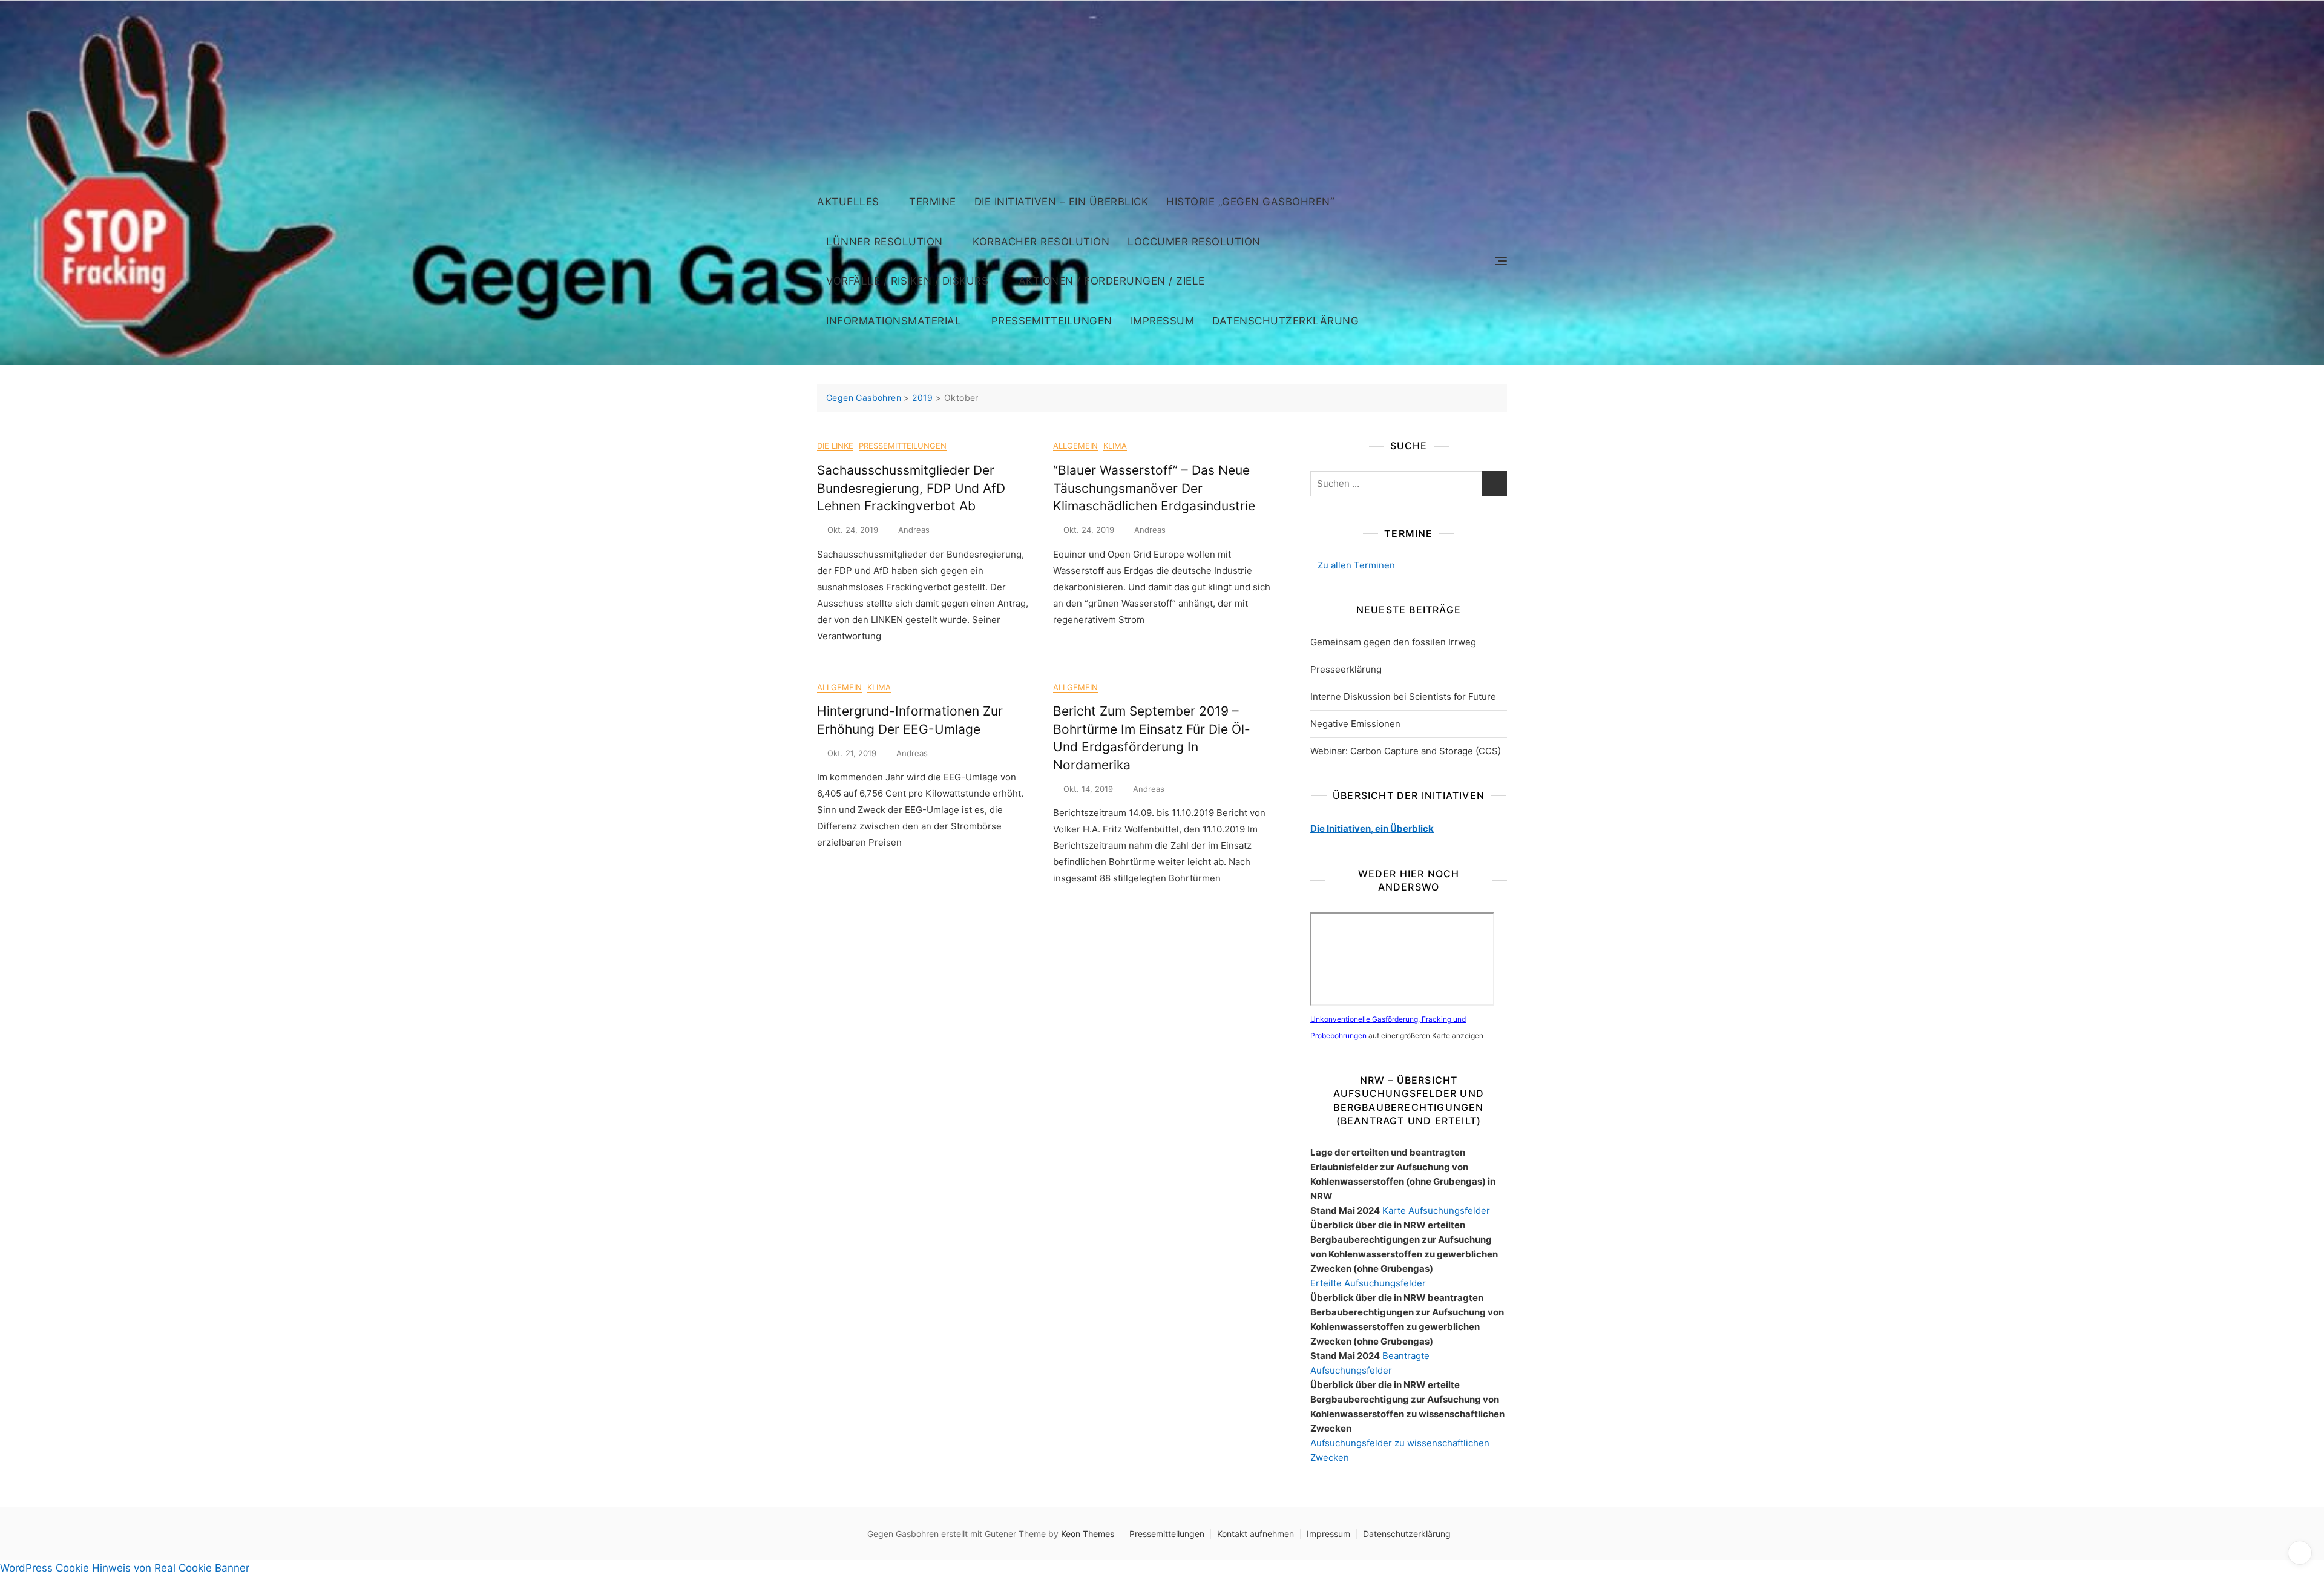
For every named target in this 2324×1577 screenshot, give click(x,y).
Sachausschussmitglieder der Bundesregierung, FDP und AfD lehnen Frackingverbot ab (911, 488)
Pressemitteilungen (1052, 321)
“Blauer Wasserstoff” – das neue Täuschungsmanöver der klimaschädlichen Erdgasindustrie (1154, 488)
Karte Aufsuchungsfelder (1436, 1210)
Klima (1115, 446)
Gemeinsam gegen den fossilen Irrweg (1393, 642)
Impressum (1163, 321)
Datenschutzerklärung (1285, 321)
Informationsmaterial (894, 321)
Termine (933, 202)
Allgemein (1075, 446)
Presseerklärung (1346, 669)
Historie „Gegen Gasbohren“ (1250, 202)
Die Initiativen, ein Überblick (1372, 828)
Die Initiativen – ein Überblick (1062, 202)
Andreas (914, 530)
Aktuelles (848, 202)
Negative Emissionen (1355, 724)
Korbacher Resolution (1041, 242)
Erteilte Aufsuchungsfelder (1368, 1283)
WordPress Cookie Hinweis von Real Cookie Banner (125, 1568)
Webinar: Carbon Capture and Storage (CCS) (1406, 751)
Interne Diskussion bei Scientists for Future (1403, 696)
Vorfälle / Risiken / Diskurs (907, 281)
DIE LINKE (835, 446)
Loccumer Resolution (1194, 242)
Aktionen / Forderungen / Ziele (1112, 281)
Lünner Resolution (885, 242)
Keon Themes (1088, 1534)
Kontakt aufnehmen (1256, 1534)
